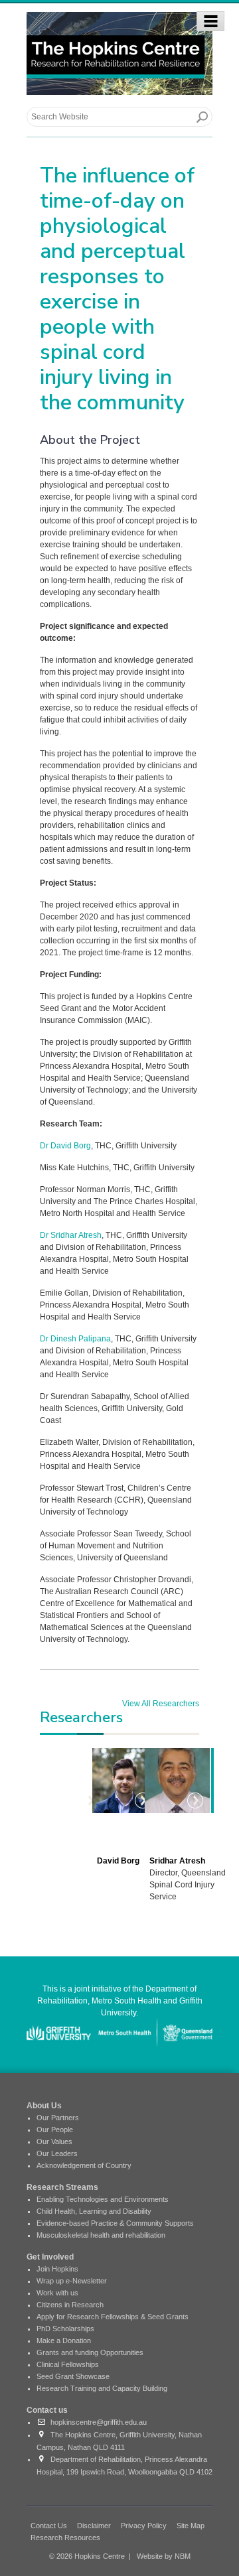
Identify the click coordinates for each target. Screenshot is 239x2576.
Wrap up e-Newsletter (72, 2281)
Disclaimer (94, 2526)
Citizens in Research (70, 2305)
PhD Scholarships (65, 2329)
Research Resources (65, 2538)
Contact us (47, 2410)
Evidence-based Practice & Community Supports (115, 2223)
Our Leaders (57, 2153)
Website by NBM (164, 2556)
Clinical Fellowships (68, 2364)
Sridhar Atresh (177, 1861)
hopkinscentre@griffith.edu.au (97, 2422)
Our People (55, 2130)
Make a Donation (64, 2340)
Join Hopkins (57, 2269)
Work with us (57, 2293)
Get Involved (50, 2257)
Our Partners (58, 2118)
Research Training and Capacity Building (102, 2388)
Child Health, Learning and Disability (94, 2211)
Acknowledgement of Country (84, 2165)
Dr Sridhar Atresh (71, 1235)
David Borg (118, 1861)
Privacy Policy (144, 2526)
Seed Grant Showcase (73, 2376)
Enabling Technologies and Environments (103, 2199)
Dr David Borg (65, 1146)
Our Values (54, 2141)
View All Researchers (161, 1704)
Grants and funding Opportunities (90, 2352)
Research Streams (62, 2187)
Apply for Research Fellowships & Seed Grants (113, 2317)
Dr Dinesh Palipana (75, 1339)
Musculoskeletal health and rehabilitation (101, 2235)
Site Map (191, 2526)
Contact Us (49, 2526)
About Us (44, 2106)
